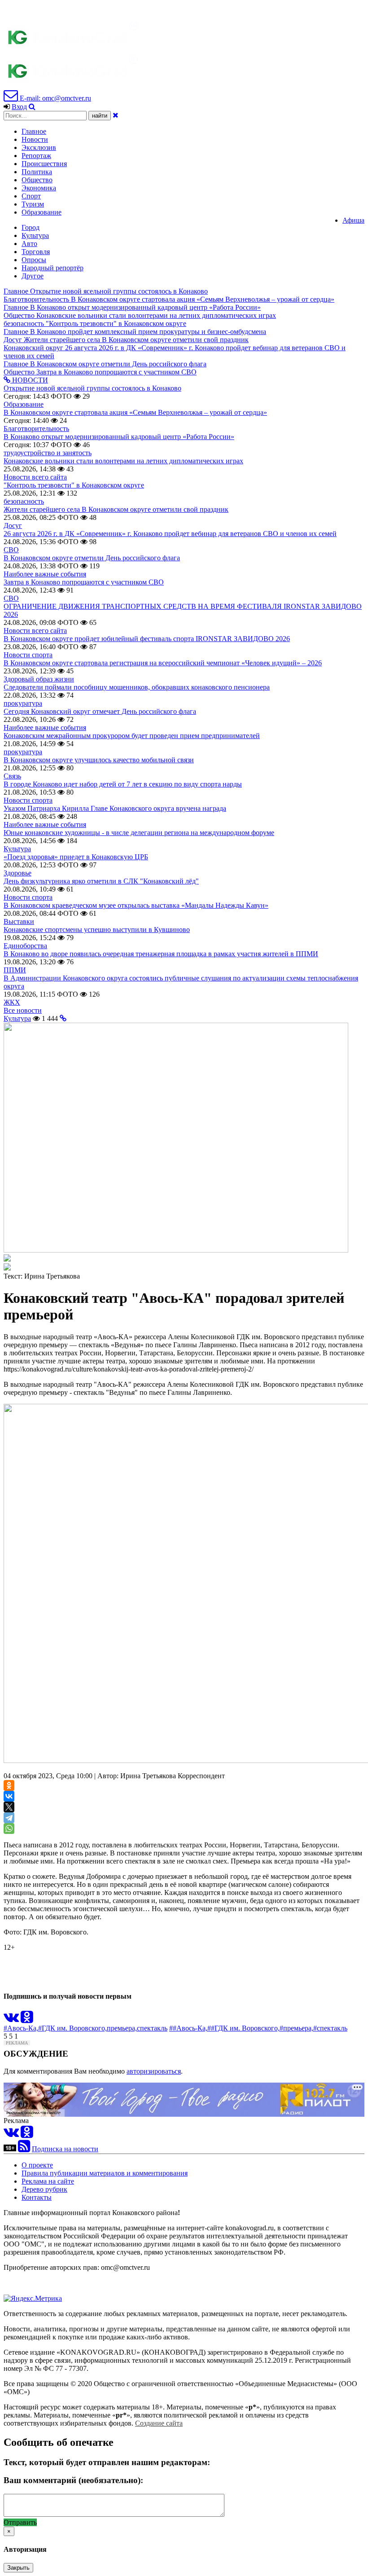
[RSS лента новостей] (24, 2149)
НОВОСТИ (29, 380)
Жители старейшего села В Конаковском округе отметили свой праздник (116, 509)
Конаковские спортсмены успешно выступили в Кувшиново (97, 930)
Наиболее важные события (45, 574)
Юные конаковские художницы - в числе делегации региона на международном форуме (139, 833)
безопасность (24, 501)
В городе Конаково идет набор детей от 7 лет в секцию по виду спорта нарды (123, 784)
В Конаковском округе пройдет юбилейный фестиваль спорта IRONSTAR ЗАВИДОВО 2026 (147, 639)
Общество (37, 180)
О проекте (37, 2165)
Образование (42, 212)
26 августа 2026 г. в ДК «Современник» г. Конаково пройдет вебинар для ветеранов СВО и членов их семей (170, 534)
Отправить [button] (20, 2522)
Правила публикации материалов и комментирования (105, 2173)
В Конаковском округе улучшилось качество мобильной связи (99, 760)
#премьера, (296, 2028)
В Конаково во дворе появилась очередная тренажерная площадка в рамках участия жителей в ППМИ (161, 954)
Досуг (13, 525)
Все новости (23, 1010)
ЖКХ (12, 1002)
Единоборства (25, 946)
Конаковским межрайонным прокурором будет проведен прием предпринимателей (132, 736)
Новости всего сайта (35, 477)
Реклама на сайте (48, 2181)
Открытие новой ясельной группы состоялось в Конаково (92, 388)
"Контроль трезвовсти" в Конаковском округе (74, 485)
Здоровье (18, 873)
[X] (9, 1807)
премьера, (122, 2028)
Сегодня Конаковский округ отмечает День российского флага (100, 711)
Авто (29, 244)
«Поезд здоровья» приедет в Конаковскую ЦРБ (76, 857)
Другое (33, 276)
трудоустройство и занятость (48, 453)
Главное (34, 131)
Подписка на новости (65, 2149)
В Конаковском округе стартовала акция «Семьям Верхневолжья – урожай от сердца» (135, 412)
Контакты (37, 2197)
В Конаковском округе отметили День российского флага (92, 558)
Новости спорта (28, 655)
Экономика (39, 188)
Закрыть (18, 2568)
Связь (12, 776)
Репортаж (36, 156)
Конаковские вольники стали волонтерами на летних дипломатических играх (123, 461)
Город (31, 227)
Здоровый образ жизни (39, 679)
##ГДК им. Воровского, (243, 2028)
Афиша (353, 220)
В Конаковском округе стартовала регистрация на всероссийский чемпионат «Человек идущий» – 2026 (163, 663)
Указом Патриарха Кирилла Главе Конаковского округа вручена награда (115, 808)
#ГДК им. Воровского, (72, 2028)
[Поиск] (32, 107)
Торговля (36, 252)
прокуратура (23, 703)
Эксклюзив (39, 147)
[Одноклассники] (9, 1785)
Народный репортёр (53, 268)
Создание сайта (159, 2423)
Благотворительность (36, 429)
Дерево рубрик (44, 2189)
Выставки (19, 921)
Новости (35, 139)
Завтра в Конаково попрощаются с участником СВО (84, 582)
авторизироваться (154, 2071)
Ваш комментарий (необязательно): (73, 2480)
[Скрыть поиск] (116, 115)
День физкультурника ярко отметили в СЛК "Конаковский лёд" (101, 881)
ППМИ (15, 970)
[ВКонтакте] (9, 1796)
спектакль (152, 2028)
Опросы (34, 260)
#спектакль (330, 2028)
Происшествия (44, 164)
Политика (37, 172)
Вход (19, 107)
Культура (35, 235)
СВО (11, 550)
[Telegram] (9, 1818)
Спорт (31, 196)
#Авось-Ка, (21, 2028)
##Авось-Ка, (188, 2028)
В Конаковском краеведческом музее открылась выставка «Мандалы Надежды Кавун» (136, 905)
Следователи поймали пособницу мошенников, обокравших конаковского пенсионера (137, 687)
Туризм (33, 204)
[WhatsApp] (9, 1829)
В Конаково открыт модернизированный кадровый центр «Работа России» (119, 437)
